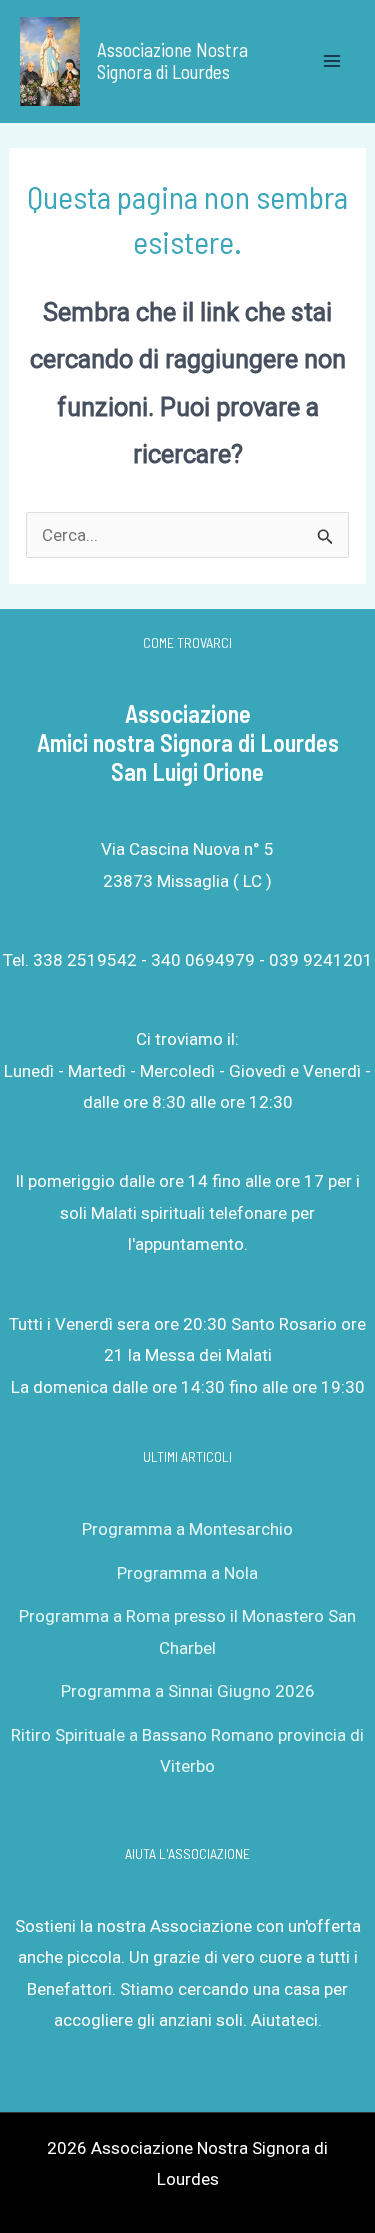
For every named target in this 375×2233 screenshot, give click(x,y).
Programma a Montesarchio (187, 1529)
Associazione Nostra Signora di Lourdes (172, 61)
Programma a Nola (187, 1573)
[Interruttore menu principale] (333, 62)
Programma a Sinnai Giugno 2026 (188, 1691)
